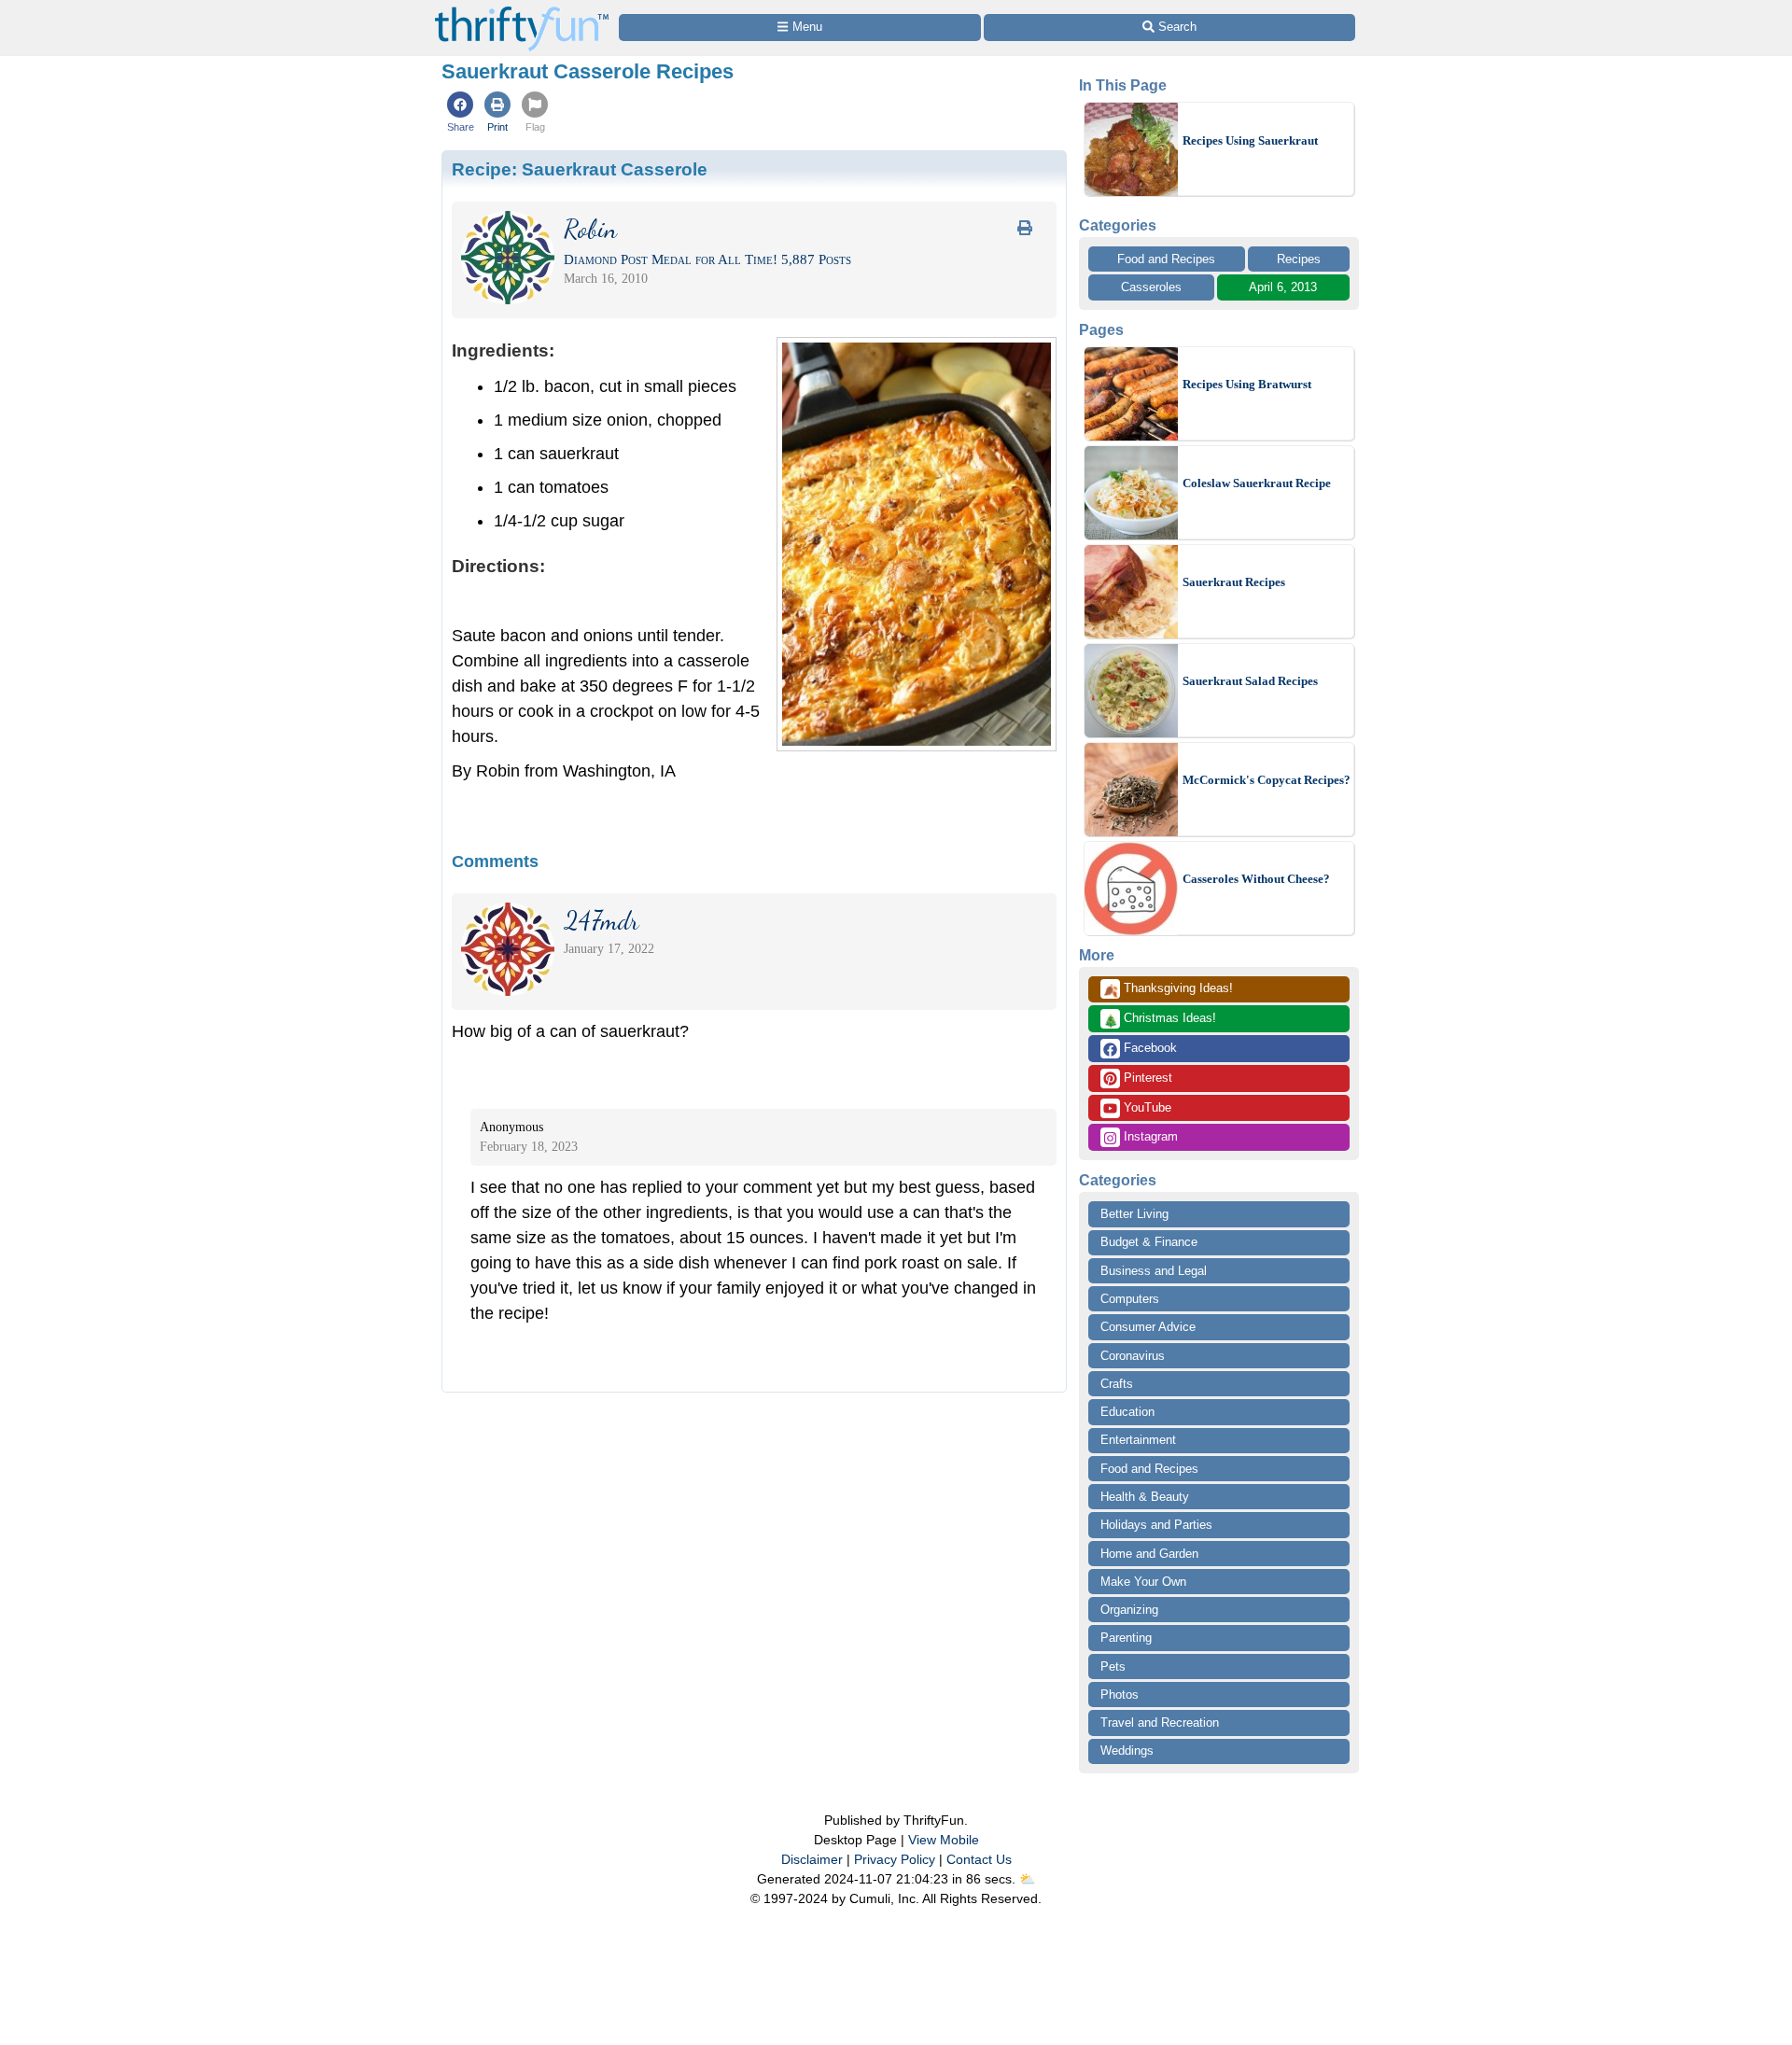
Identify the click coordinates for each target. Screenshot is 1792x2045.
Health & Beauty (1145, 1497)
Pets (1113, 1667)
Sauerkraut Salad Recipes (1250, 681)
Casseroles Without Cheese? (1256, 879)
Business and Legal (1154, 1271)
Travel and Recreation (1160, 1723)
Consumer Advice (1148, 1327)
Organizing (1129, 1610)
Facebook (1148, 1048)
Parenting (1126, 1638)
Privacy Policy (895, 1859)
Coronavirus (1133, 1356)
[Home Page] (522, 11)
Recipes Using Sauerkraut (1250, 140)
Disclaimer (812, 1859)
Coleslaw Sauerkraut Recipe (1257, 483)
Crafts (1117, 1384)
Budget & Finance (1149, 1242)
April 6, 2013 (1283, 287)
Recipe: (580, 169)
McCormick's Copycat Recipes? (1267, 780)
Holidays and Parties (1156, 1525)
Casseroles (1151, 287)
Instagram (1149, 1136)
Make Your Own (1143, 1582)
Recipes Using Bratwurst (1247, 384)
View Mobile (944, 1840)
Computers (1130, 1299)
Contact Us (979, 1859)
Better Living (1134, 1214)
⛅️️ (1027, 1879)
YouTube (1146, 1107)
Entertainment (1138, 1440)
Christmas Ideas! (1160, 1019)
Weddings (1127, 1751)
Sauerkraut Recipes (1234, 582)
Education (1127, 1412)
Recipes (1299, 259)
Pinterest (1146, 1078)
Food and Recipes (1166, 259)
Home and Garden (1149, 1554)
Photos (1120, 1695)
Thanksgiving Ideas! (1168, 989)
